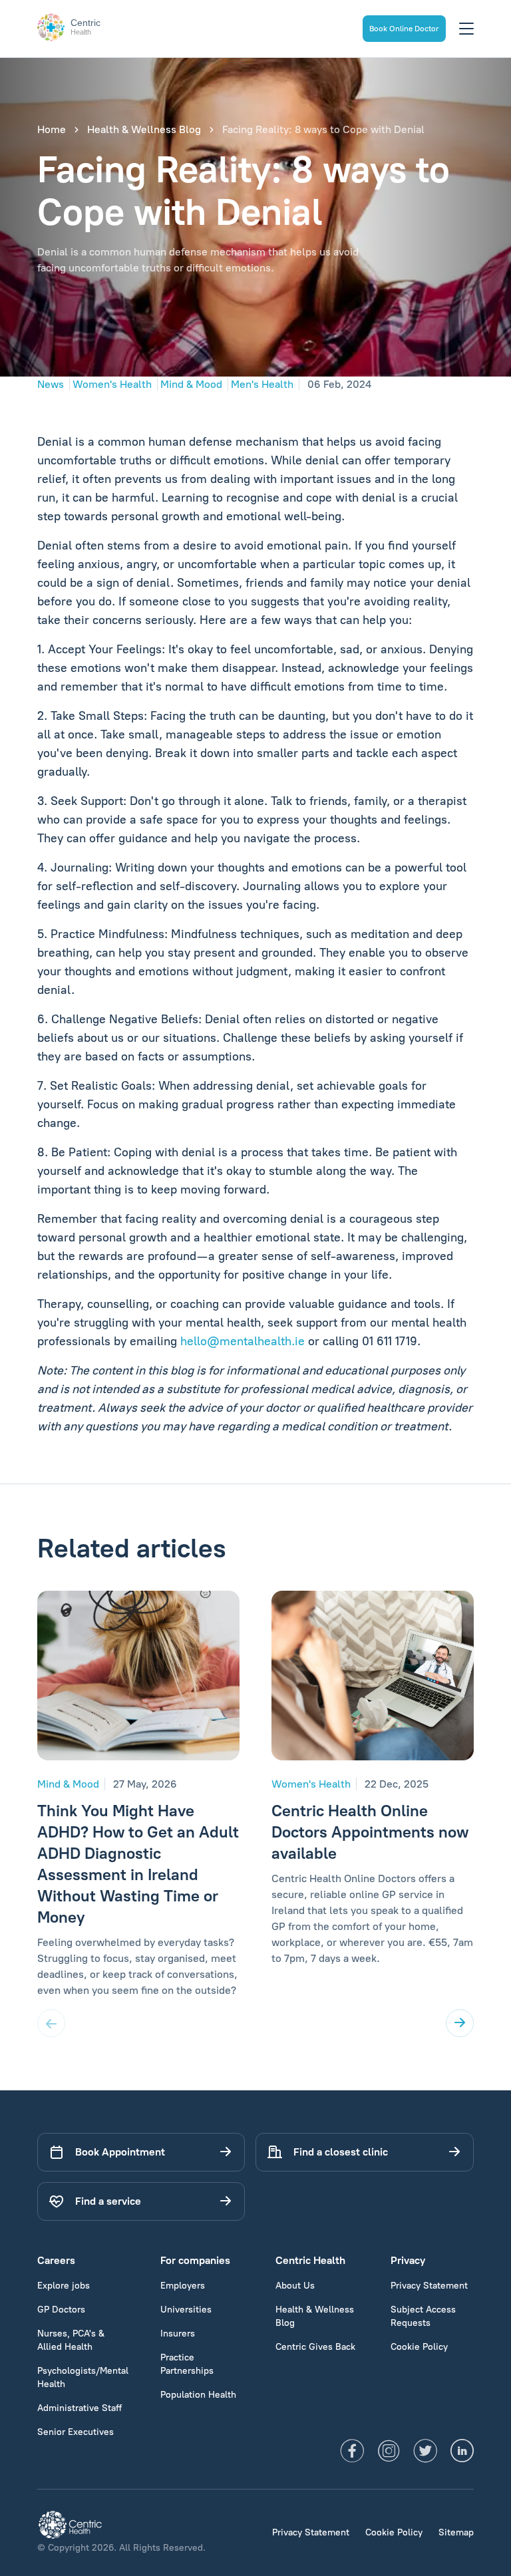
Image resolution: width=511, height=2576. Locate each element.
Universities (186, 2310)
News (51, 384)
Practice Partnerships (187, 2364)
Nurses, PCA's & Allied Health (71, 2340)
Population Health (198, 2395)
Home (52, 129)
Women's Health (112, 384)
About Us (295, 2286)
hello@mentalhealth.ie (243, 1341)
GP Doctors (61, 2310)
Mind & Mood (191, 384)
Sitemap (456, 2532)
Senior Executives (76, 2432)
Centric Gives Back (315, 2347)
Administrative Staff (80, 2408)
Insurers (178, 2334)
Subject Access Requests (423, 2316)
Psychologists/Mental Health (83, 2377)
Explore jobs (64, 2286)
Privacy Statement (429, 2286)
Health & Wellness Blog (144, 129)
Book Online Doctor (404, 29)
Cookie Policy (419, 2347)
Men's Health (262, 384)
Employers (183, 2286)
